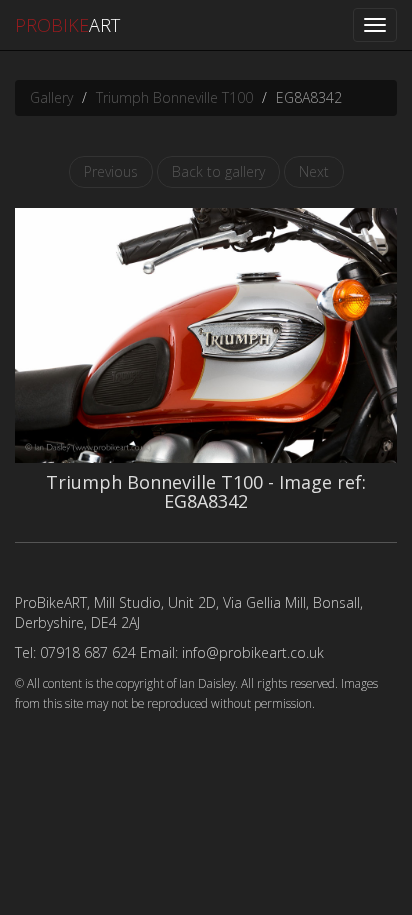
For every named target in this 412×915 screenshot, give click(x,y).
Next (314, 171)
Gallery (51, 97)
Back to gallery (218, 171)
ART (67, 25)
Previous (111, 171)
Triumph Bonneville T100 (174, 97)
